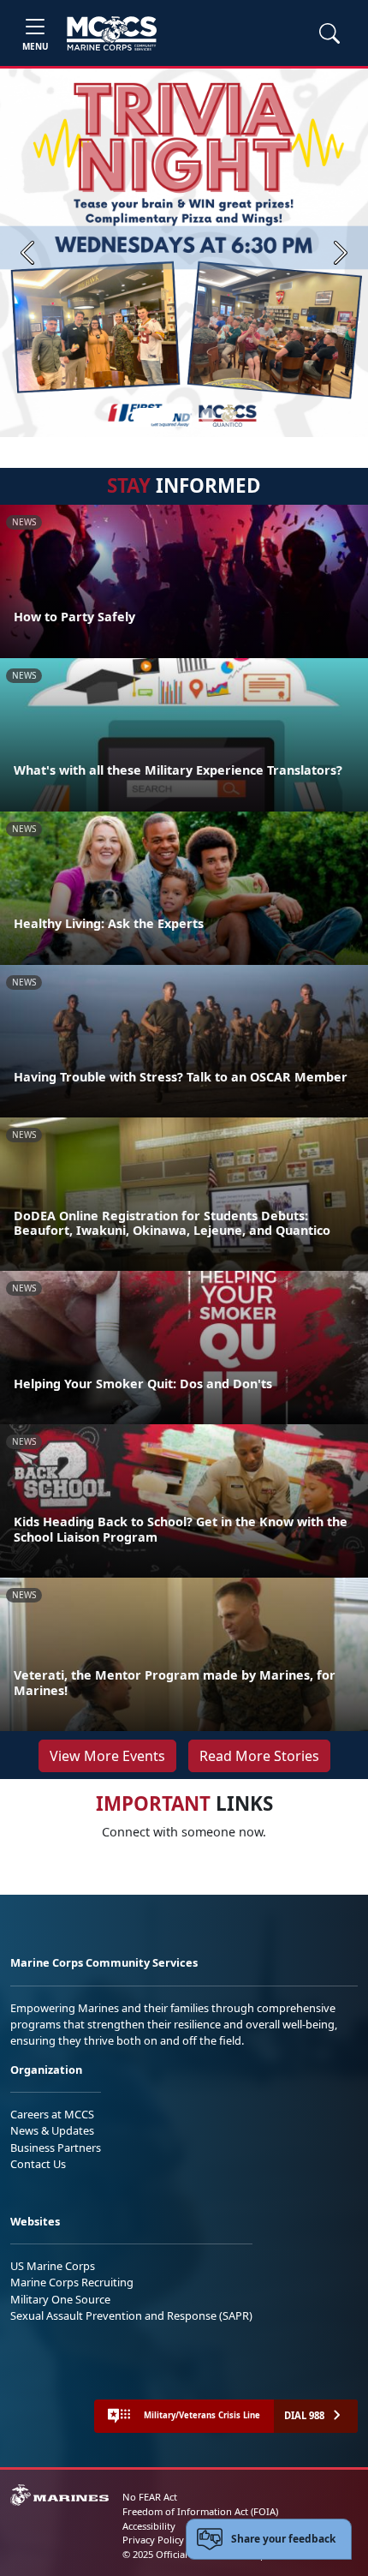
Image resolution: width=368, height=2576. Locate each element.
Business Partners (56, 2148)
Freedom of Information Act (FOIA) (200, 2511)
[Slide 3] (208, 416)
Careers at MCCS (52, 2114)
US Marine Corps (53, 2266)
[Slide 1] (153, 416)
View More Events (107, 1756)
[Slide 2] (187, 416)
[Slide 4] (229, 416)
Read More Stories (259, 1756)
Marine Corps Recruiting (72, 2282)
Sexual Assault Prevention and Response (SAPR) (131, 2315)
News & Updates (52, 2130)
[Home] (112, 33)
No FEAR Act (150, 2497)
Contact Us (38, 2164)
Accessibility (149, 2526)
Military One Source (60, 2299)
